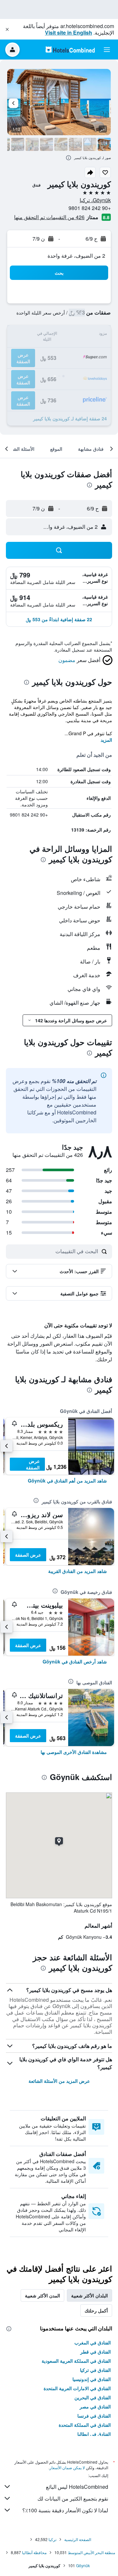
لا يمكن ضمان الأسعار (67, 2467)
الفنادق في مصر (95, 2406)
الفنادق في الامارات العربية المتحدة (77, 2388)
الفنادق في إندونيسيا (92, 2379)
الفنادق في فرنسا (94, 2416)
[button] (7, 29)
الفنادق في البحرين (93, 2397)
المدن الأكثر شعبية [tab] (42, 2295)
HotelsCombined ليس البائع (77, 2487)
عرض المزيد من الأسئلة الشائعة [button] (59, 2081)
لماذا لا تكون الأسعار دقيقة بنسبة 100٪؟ (65, 2510)
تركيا (52, 2539)
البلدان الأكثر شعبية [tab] (89, 2295)
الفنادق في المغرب (93, 2342)
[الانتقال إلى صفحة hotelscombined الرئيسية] (70, 49)
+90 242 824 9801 (90, 208)
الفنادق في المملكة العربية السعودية (76, 2361)
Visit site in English (69, 32)
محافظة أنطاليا (34, 2552)
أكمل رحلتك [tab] (96, 2310)
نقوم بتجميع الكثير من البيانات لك (73, 2498)
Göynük (83, 2565)
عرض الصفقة (33, 1464)
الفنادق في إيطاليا (94, 2434)
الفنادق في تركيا (95, 2370)
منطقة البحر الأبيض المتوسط (91, 2552)
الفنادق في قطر (96, 2352)
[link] (67, 1481)
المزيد (106, 740)
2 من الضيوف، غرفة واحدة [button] (76, 256)
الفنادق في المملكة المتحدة (85, 2425)
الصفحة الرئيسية (78, 2539)
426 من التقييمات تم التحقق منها (49, 217)
